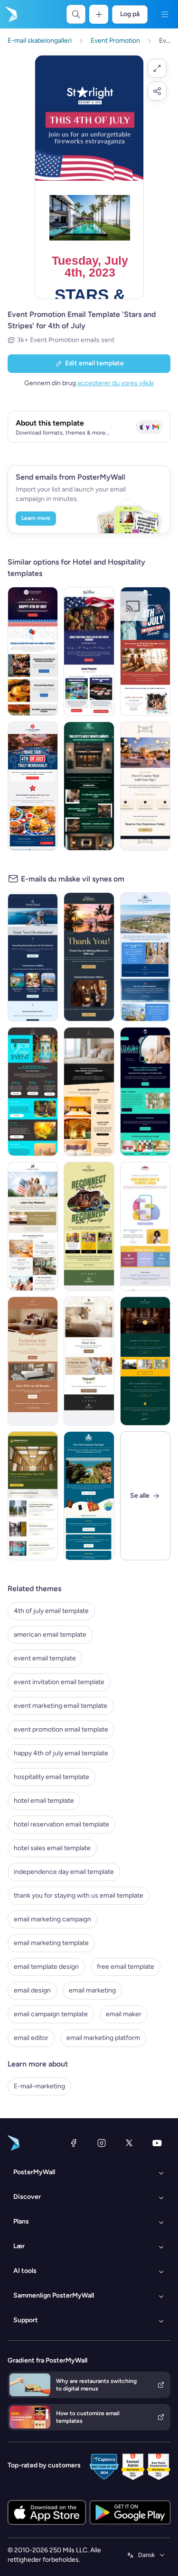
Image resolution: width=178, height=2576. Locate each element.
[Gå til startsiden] (10, 14)
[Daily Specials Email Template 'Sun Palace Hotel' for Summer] (89, 1496)
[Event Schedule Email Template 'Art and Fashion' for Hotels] (89, 786)
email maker (124, 2014)
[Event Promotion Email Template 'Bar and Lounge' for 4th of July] (89, 651)
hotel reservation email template (61, 1824)
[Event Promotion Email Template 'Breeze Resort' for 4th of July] (145, 651)
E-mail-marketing (39, 2086)
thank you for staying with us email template (79, 1895)
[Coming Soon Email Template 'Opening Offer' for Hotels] (145, 1361)
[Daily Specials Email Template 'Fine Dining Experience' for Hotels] (145, 786)
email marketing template (51, 1943)
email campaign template (51, 2014)
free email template (126, 1967)
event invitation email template (59, 1682)
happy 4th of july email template (61, 1753)
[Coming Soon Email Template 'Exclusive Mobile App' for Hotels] (145, 1226)
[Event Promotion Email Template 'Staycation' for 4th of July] (33, 786)
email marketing (92, 1990)
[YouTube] (157, 2143)
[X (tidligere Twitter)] (129, 2143)
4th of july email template (51, 1611)
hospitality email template (52, 1777)
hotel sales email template (52, 1848)
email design (32, 1990)
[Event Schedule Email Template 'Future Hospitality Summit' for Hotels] (33, 1496)
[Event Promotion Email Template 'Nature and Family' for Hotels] (89, 1226)
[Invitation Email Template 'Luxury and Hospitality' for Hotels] (145, 1092)
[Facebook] (74, 2143)
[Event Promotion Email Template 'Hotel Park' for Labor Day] (33, 1226)
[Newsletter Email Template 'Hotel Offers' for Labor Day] (33, 1092)
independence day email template (64, 1872)
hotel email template (44, 1801)
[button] (157, 68)
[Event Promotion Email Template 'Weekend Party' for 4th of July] (33, 651)
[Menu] (165, 14)
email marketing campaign (52, 1919)
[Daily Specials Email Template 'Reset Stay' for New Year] (89, 1361)
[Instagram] (102, 2143)
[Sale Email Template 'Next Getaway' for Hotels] (33, 1361)
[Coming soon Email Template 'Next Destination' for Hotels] (33, 957)
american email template (50, 1635)
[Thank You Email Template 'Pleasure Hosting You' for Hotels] (89, 957)
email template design (46, 1967)
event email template (45, 1658)
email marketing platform (103, 2038)
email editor (31, 2038)
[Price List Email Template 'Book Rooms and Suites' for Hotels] (89, 1092)
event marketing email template (61, 1706)
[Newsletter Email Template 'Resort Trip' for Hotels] (145, 957)
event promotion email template (61, 1729)
